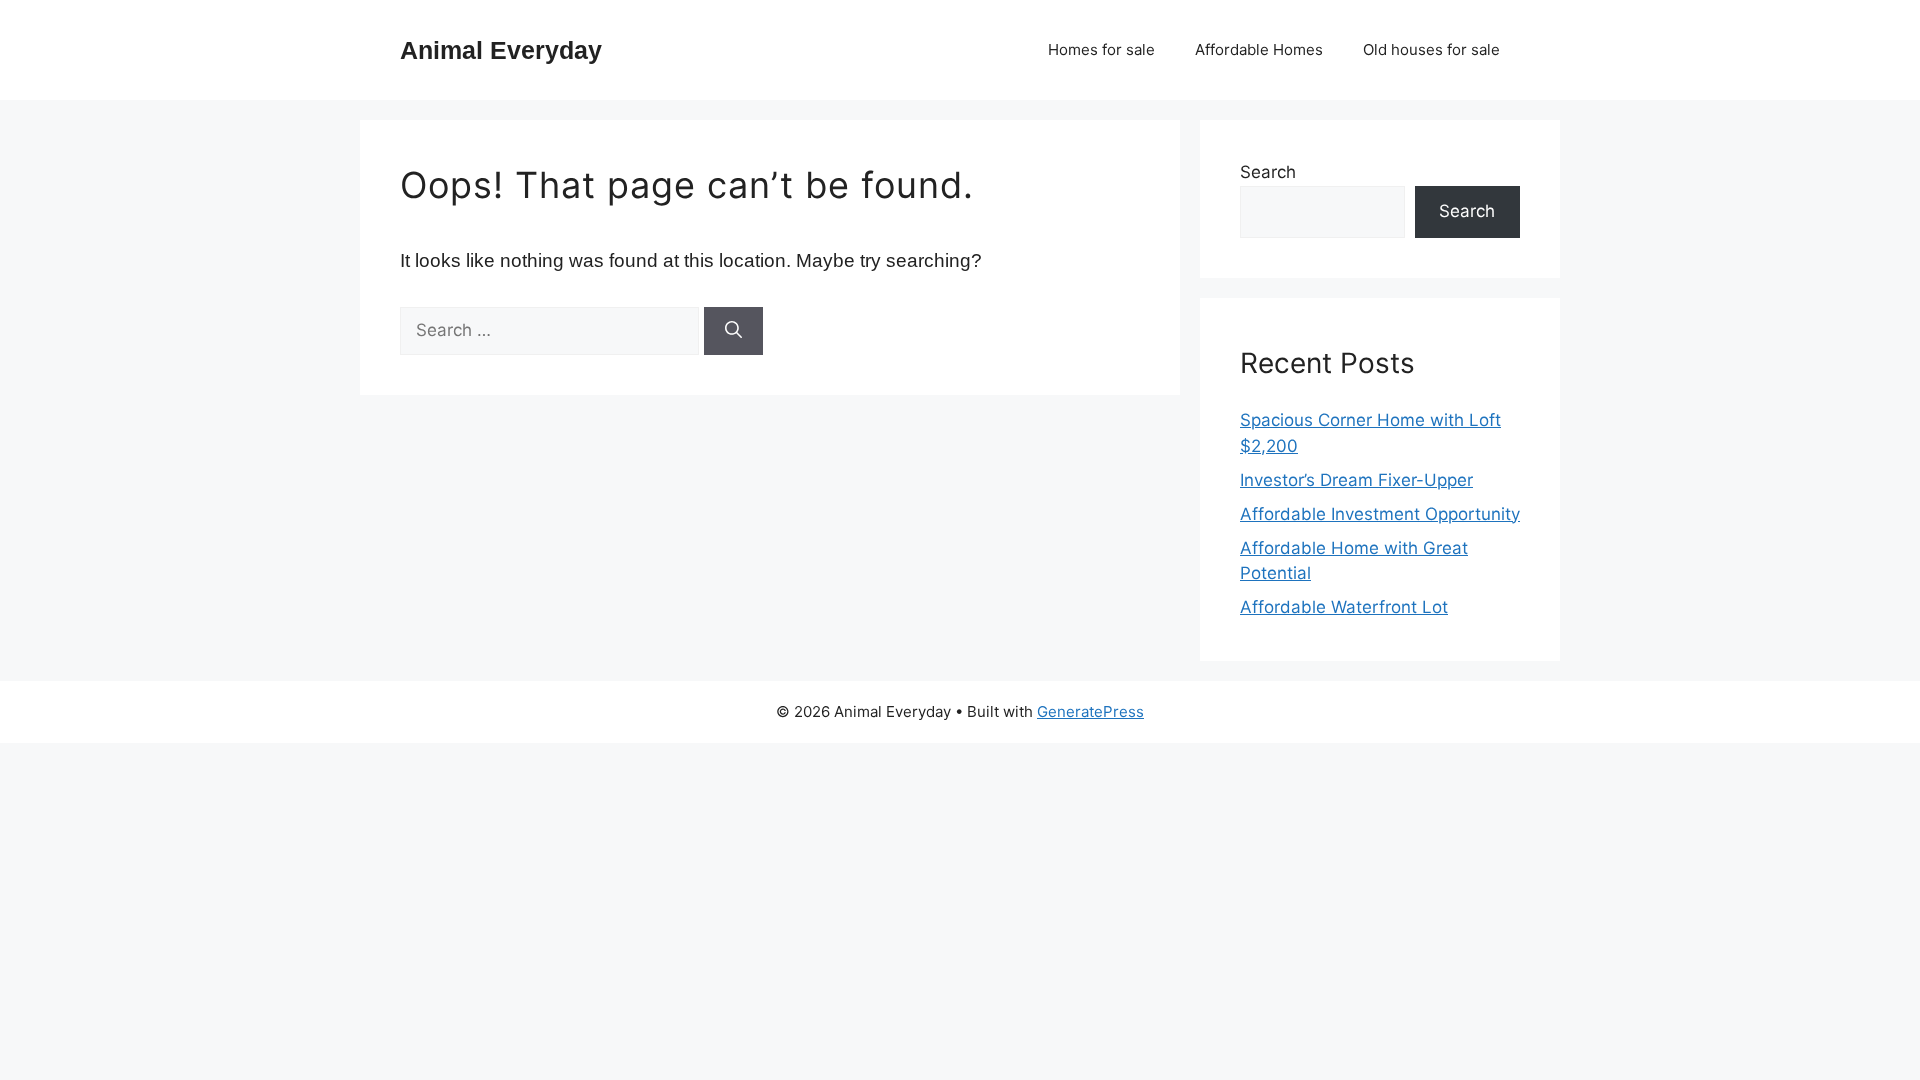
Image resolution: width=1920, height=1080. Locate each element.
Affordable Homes (1259, 49)
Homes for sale (1101, 49)
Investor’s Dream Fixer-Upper (1356, 480)
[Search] (733, 331)
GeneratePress (1090, 711)
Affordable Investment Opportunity (1380, 514)
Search (1268, 172)
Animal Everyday (501, 50)
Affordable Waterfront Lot (1344, 607)
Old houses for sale (1431, 49)
